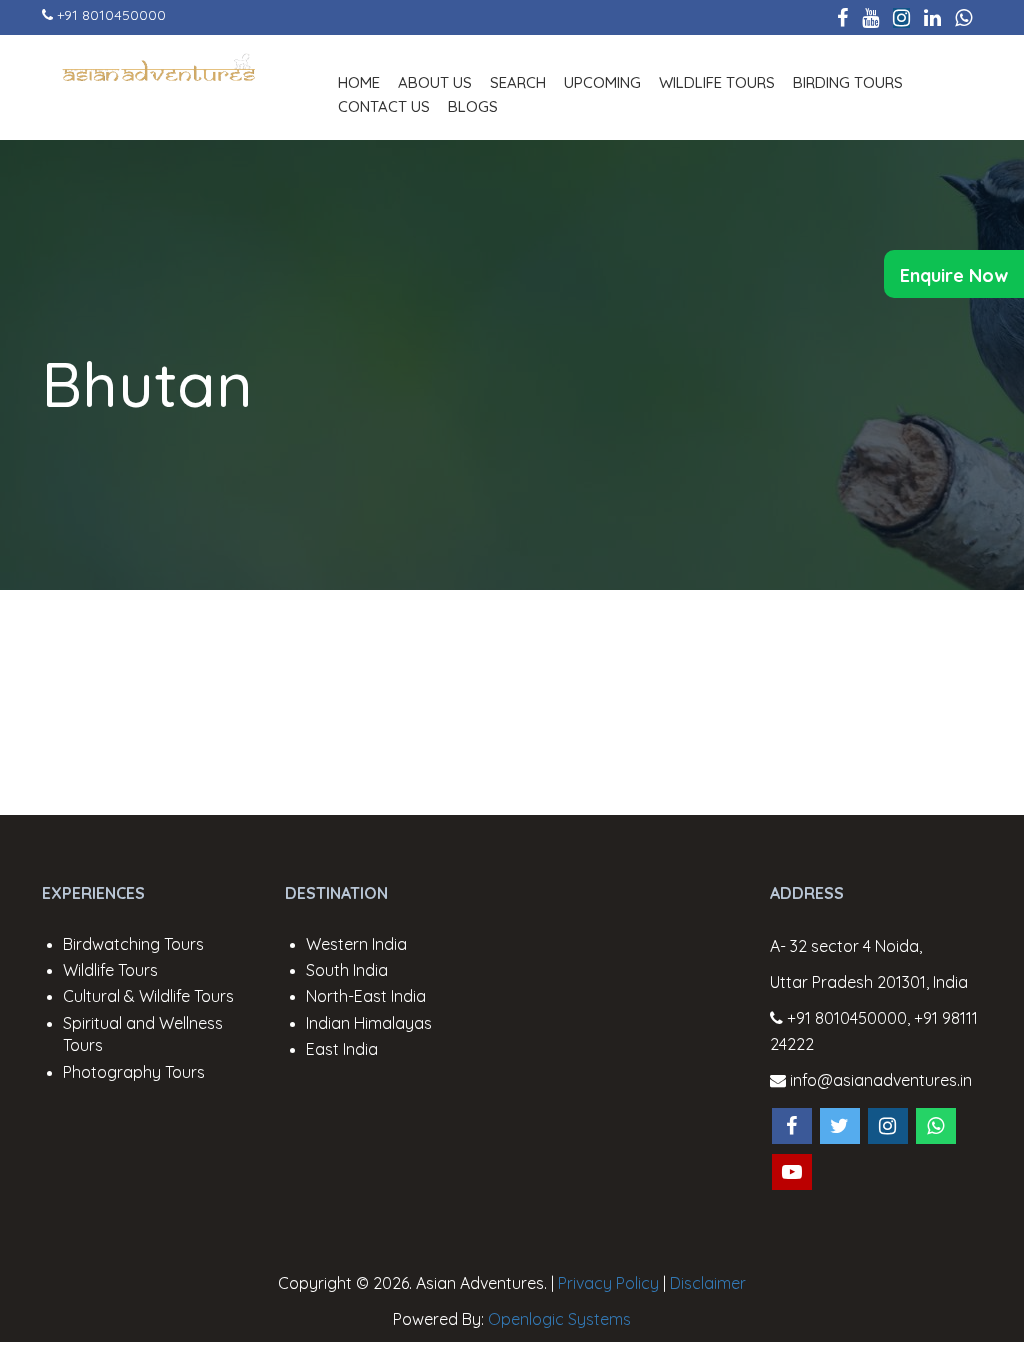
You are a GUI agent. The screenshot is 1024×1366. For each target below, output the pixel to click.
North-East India (366, 996)
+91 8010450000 (111, 15)
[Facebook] (842, 17)
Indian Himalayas (369, 1023)
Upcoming (602, 82)
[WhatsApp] (963, 17)
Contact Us (384, 106)
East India (342, 1049)
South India (347, 970)
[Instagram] (901, 17)
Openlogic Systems (559, 1319)
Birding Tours (848, 82)
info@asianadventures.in (879, 1080)
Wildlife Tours (717, 82)
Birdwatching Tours (133, 944)
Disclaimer (708, 1283)
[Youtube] (870, 17)
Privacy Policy (608, 1283)
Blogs (473, 106)
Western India (356, 944)
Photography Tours (134, 1072)
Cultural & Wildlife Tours (148, 996)
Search (518, 82)
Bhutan (147, 384)
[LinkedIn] (932, 17)
